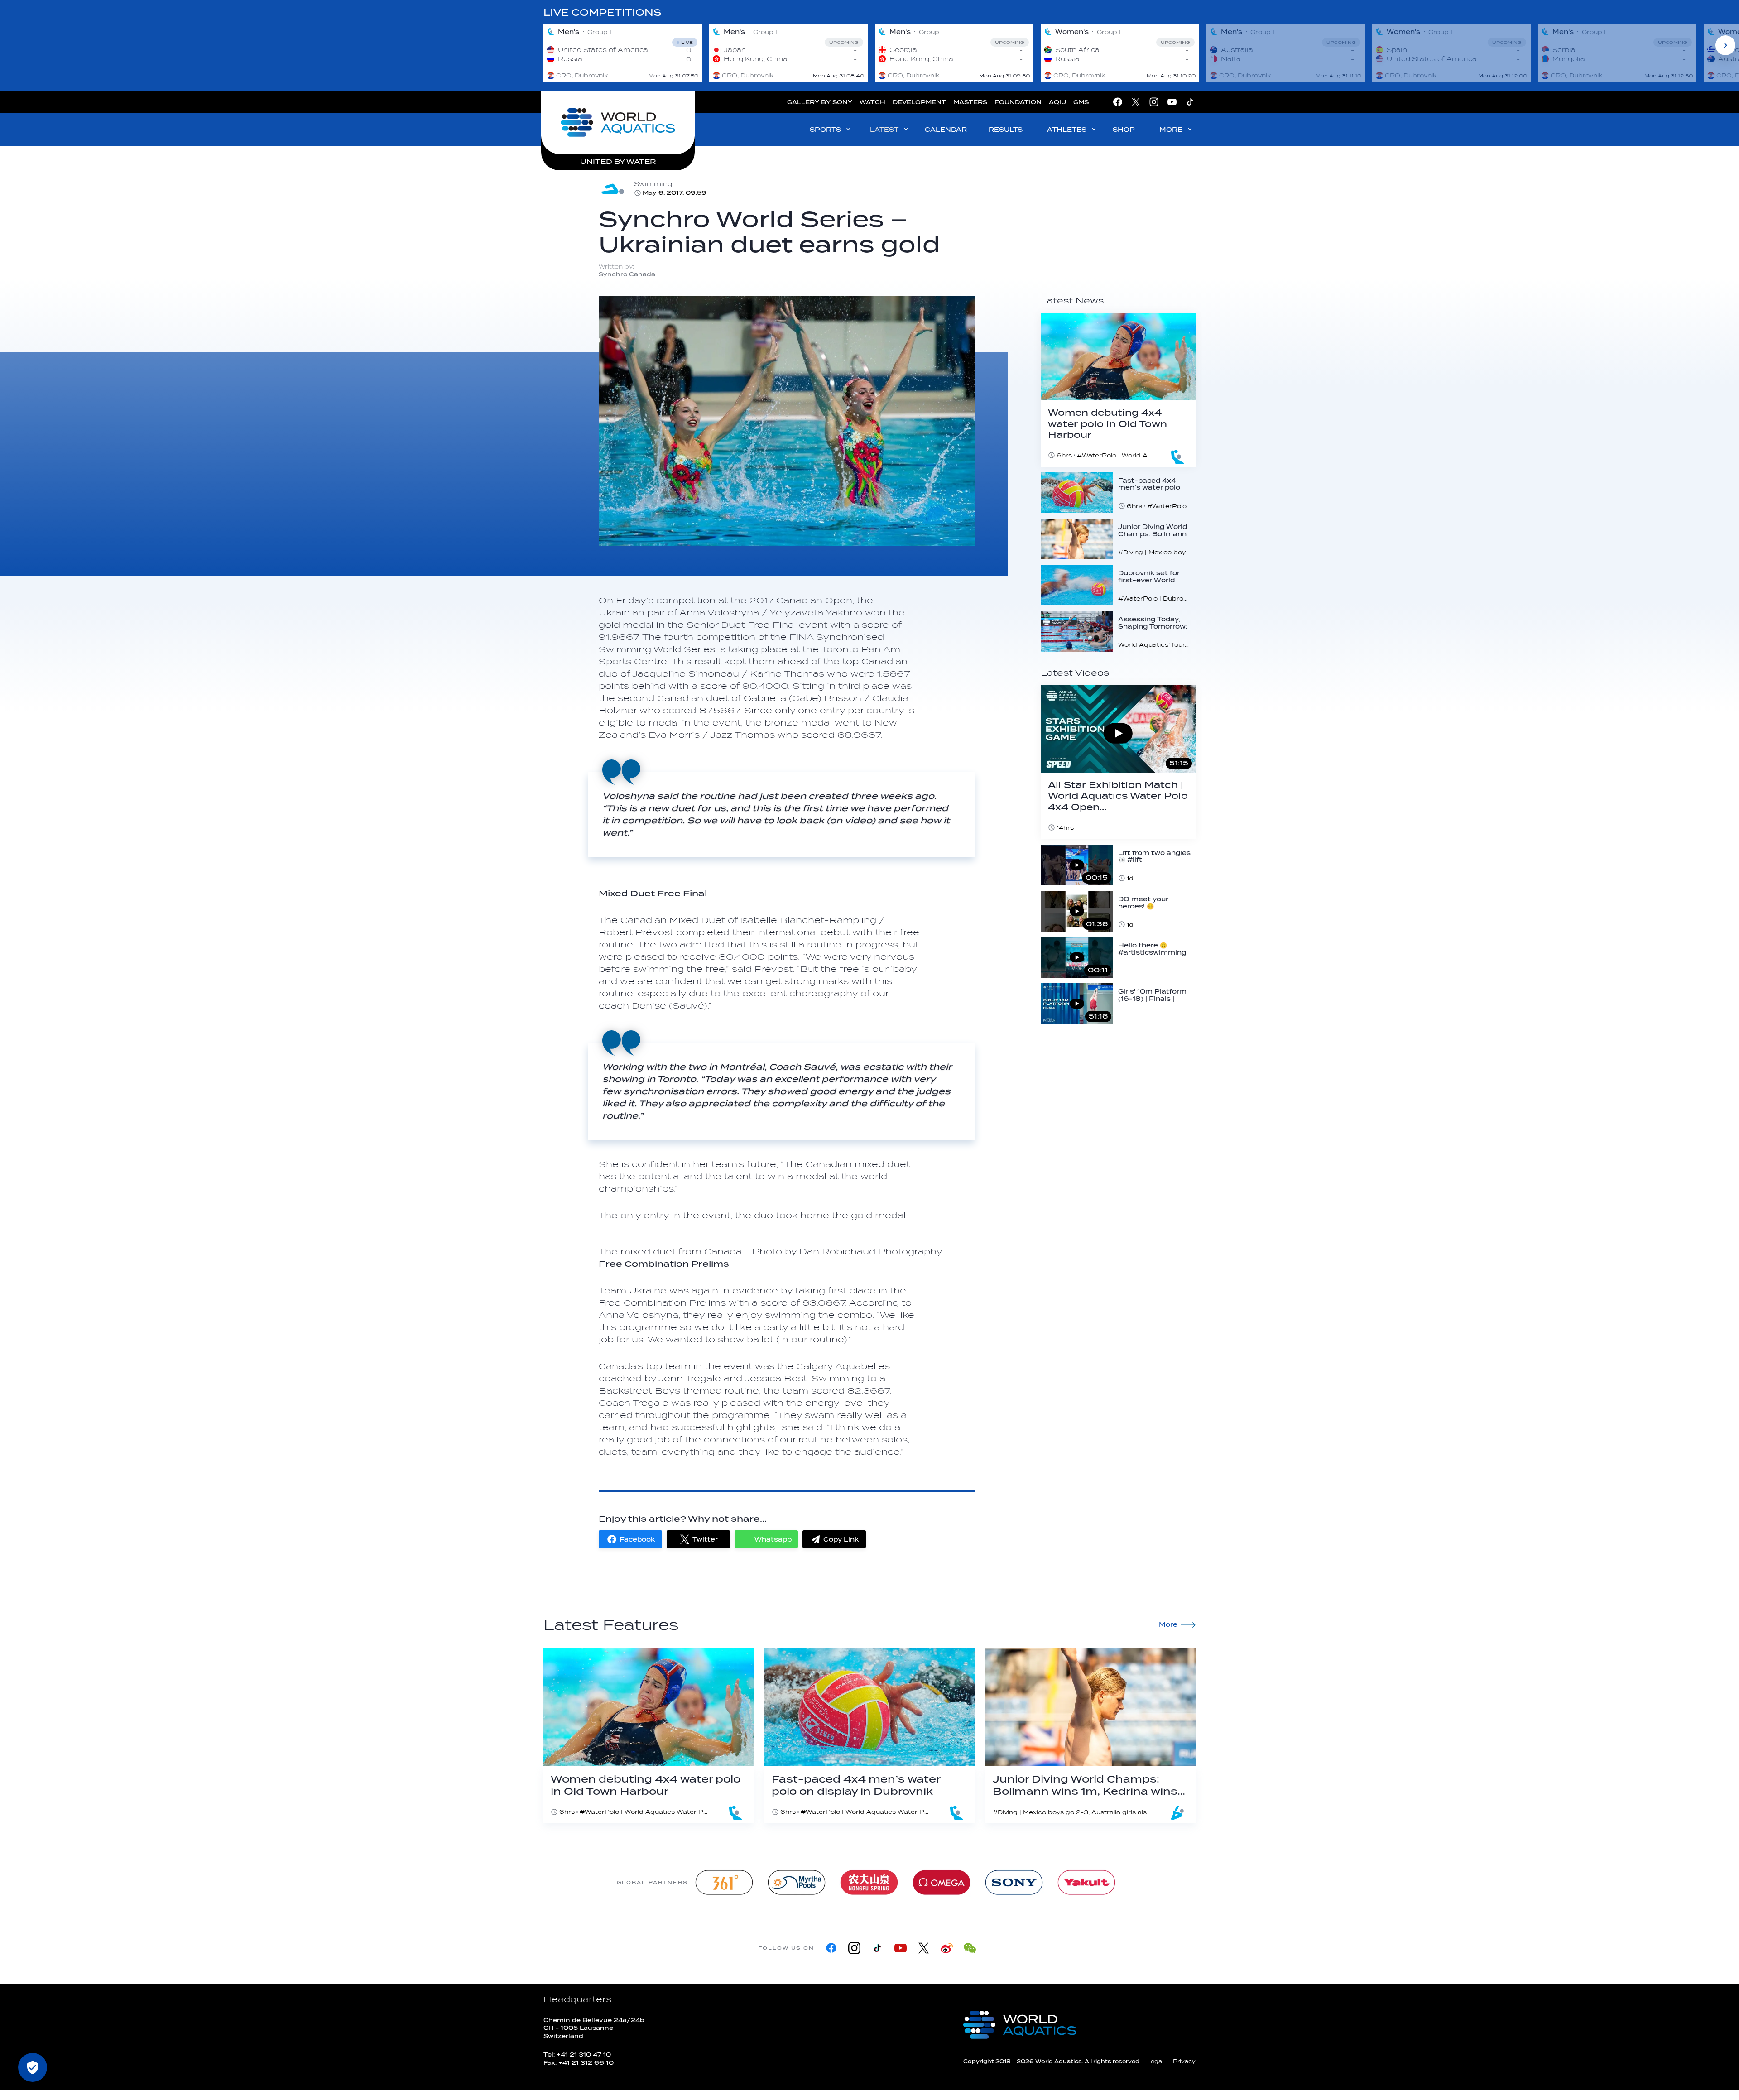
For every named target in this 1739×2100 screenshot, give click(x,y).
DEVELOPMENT (919, 102)
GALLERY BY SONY (820, 102)
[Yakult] (1086, 1882)
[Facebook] (831, 1948)
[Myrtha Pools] (797, 1882)
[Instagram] (854, 1948)
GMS (1081, 102)
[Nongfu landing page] (869, 1882)
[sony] (1014, 1882)
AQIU (1057, 102)
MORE (1171, 130)
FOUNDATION (1018, 102)
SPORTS (825, 130)
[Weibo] (947, 1948)
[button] (630, 1539)
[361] (724, 1882)
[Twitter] (924, 1948)
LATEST (884, 130)
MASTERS (970, 102)
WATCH (872, 102)
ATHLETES (1067, 130)
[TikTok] (877, 1948)
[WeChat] (970, 1948)
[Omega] (942, 1882)
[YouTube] (901, 1948)
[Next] (1725, 45)
